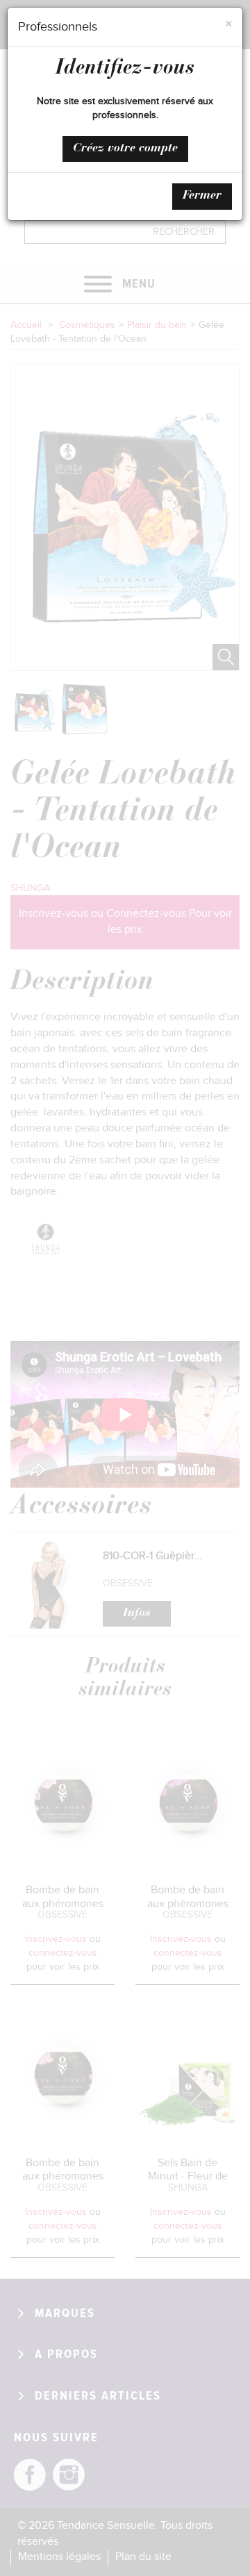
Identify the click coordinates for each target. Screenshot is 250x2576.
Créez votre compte (125, 149)
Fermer (202, 196)
